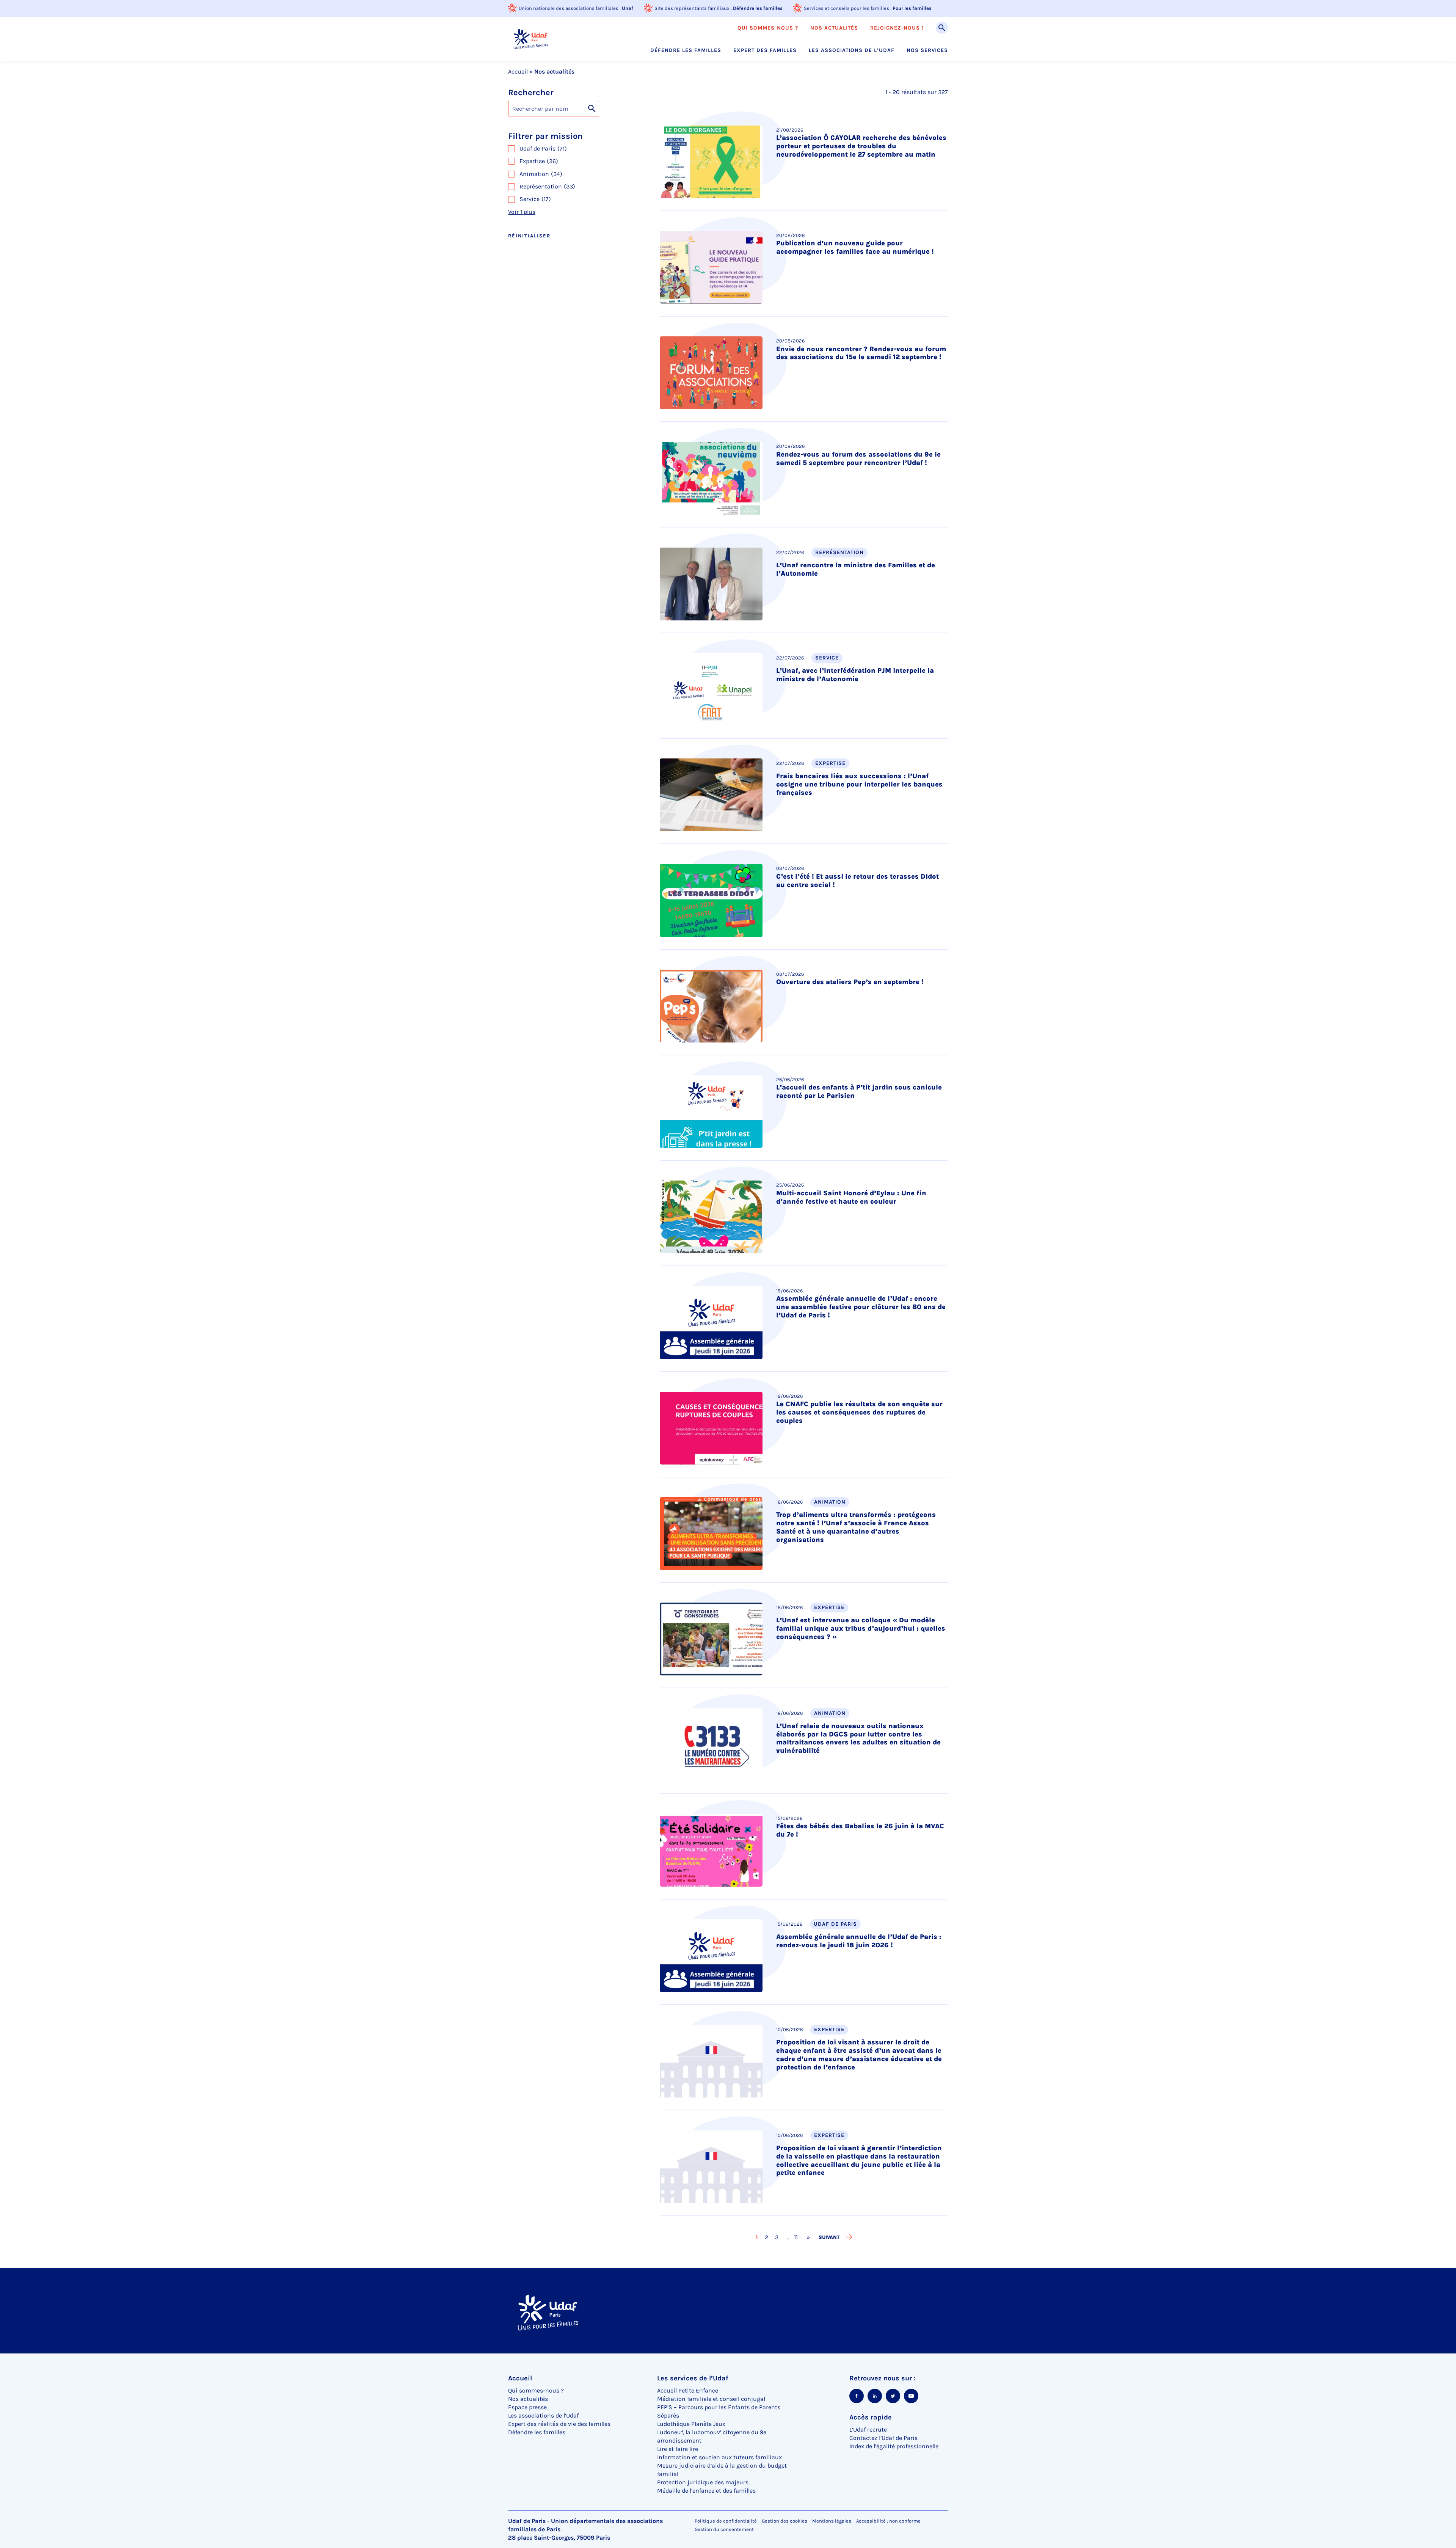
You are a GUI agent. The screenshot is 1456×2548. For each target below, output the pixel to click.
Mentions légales (832, 2521)
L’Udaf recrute (868, 2429)
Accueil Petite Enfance (688, 2390)
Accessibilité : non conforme (888, 2521)
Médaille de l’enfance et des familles (706, 2491)
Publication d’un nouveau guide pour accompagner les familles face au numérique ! (855, 247)
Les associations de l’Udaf (852, 50)
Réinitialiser (529, 236)
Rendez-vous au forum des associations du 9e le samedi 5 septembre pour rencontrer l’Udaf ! (858, 458)
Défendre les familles (758, 8)
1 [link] (757, 2237)
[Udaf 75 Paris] (531, 39)
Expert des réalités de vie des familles (559, 2424)
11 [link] (793, 2237)
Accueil (518, 71)
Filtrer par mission (545, 136)
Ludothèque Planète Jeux (691, 2424)
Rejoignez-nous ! (897, 28)
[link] (808, 2237)
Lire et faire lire (678, 2449)
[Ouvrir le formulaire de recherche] (942, 28)
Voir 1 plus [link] (522, 212)
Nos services (927, 50)
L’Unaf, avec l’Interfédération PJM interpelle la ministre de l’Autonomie (855, 675)
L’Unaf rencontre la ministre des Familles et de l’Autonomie (856, 569)
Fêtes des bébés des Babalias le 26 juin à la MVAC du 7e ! (860, 1830)
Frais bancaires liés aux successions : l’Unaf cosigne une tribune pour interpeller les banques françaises (859, 784)
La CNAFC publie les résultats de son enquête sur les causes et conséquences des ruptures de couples (859, 1412)
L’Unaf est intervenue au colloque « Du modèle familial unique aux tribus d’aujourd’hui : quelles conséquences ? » (861, 1628)
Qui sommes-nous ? (768, 28)
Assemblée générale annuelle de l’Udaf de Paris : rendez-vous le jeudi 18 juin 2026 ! (859, 1941)
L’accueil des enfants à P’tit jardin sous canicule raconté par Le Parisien (859, 1091)
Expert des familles (765, 50)
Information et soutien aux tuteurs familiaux (719, 2457)
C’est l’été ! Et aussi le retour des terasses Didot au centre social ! (857, 881)
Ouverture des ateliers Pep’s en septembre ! (850, 982)
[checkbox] (576, 149)
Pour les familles (912, 8)
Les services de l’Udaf (693, 2378)
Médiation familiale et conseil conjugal (711, 2399)
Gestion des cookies (784, 2521)
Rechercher (531, 93)
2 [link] (767, 2237)
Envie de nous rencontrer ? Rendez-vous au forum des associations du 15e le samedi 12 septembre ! (861, 353)
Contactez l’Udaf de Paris (883, 2438)
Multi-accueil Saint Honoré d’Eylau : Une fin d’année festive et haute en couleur (851, 1197)
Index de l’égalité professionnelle (894, 2446)
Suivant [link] (829, 2237)
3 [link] (777, 2237)
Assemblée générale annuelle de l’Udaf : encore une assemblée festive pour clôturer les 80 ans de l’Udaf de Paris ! (861, 1307)
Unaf (628, 8)
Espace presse (527, 2407)
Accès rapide (871, 2417)
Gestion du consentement (724, 2529)
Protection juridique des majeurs (703, 2482)
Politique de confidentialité (726, 2521)
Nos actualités (834, 28)
